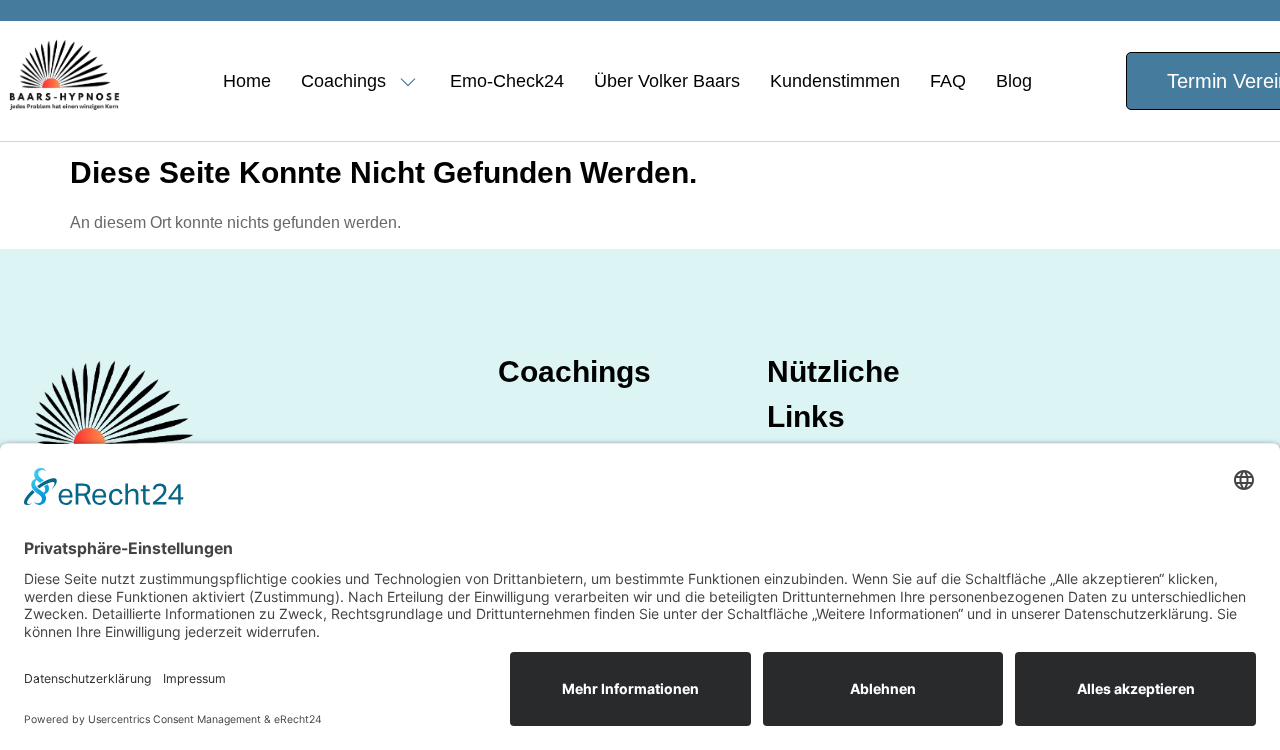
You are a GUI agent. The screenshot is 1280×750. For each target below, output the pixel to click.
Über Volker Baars (667, 81)
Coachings (343, 81)
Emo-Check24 (507, 81)
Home (247, 81)
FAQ (948, 81)
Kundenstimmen (835, 81)
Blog (1014, 81)
